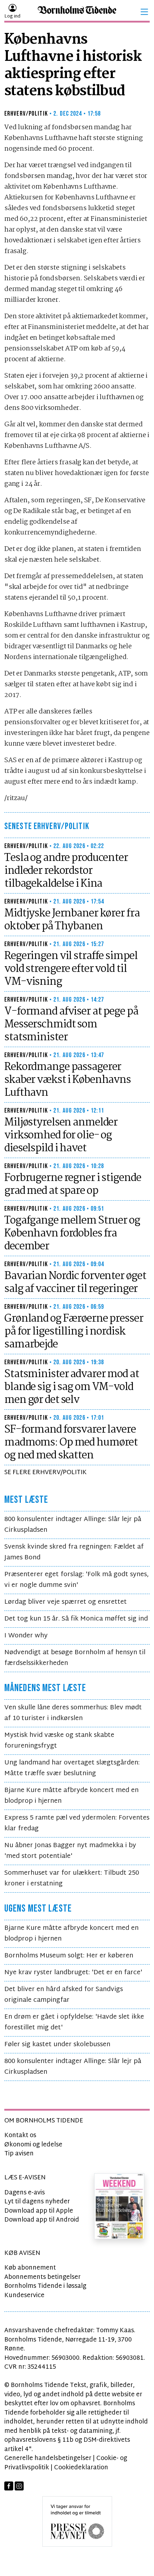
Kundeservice (24, 2296)
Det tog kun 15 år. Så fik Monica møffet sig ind (76, 1619)
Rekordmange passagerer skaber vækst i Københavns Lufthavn (68, 1080)
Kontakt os (20, 2136)
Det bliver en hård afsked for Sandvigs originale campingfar (64, 1995)
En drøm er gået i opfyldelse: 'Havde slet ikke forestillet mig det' (74, 2022)
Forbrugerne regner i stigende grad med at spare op (73, 1185)
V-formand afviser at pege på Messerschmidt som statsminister (71, 1025)
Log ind (12, 16)
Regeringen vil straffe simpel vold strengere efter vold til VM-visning (71, 969)
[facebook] (9, 2486)
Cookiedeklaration (81, 2468)
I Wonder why (26, 1636)
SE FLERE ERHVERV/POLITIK (45, 1473)
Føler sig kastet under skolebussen (57, 2045)
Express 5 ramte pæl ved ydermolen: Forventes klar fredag (77, 1823)
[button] (144, 12)
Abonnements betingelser (42, 2277)
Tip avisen (19, 2154)
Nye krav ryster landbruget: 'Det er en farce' (73, 1973)
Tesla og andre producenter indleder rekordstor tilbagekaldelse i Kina (66, 871)
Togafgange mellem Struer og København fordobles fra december (72, 1234)
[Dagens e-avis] (119, 2206)
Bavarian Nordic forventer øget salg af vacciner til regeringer (75, 1283)
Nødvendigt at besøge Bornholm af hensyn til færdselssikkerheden (75, 1658)
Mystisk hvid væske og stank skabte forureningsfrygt (59, 1741)
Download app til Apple (39, 2211)
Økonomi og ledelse (33, 2145)
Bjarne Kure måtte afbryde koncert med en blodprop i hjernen (71, 1796)
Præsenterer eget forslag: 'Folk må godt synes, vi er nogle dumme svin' (76, 1580)
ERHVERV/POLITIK (26, 114)
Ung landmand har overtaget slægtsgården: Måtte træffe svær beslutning (72, 1768)
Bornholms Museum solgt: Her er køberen (69, 1956)
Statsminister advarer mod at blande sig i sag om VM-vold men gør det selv (72, 1387)
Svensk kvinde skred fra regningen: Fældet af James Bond (74, 1552)
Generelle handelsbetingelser (48, 2458)
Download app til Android (42, 2220)
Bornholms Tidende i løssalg (45, 2286)
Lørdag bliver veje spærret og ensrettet (66, 1602)
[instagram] (19, 2486)
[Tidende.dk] (77, 12)
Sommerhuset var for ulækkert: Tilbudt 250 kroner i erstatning (72, 1878)
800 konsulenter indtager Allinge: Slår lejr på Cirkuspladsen (73, 1525)
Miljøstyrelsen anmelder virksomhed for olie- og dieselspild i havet (61, 1136)
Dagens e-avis (25, 2193)
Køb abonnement (30, 2268)
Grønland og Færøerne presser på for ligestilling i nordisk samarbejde (74, 1332)
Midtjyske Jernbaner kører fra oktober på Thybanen (72, 920)
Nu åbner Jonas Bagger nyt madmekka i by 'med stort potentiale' (70, 1851)
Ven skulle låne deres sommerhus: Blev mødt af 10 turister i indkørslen (73, 1713)
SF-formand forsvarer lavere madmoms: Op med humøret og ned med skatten (71, 1443)
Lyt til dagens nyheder (37, 2202)
